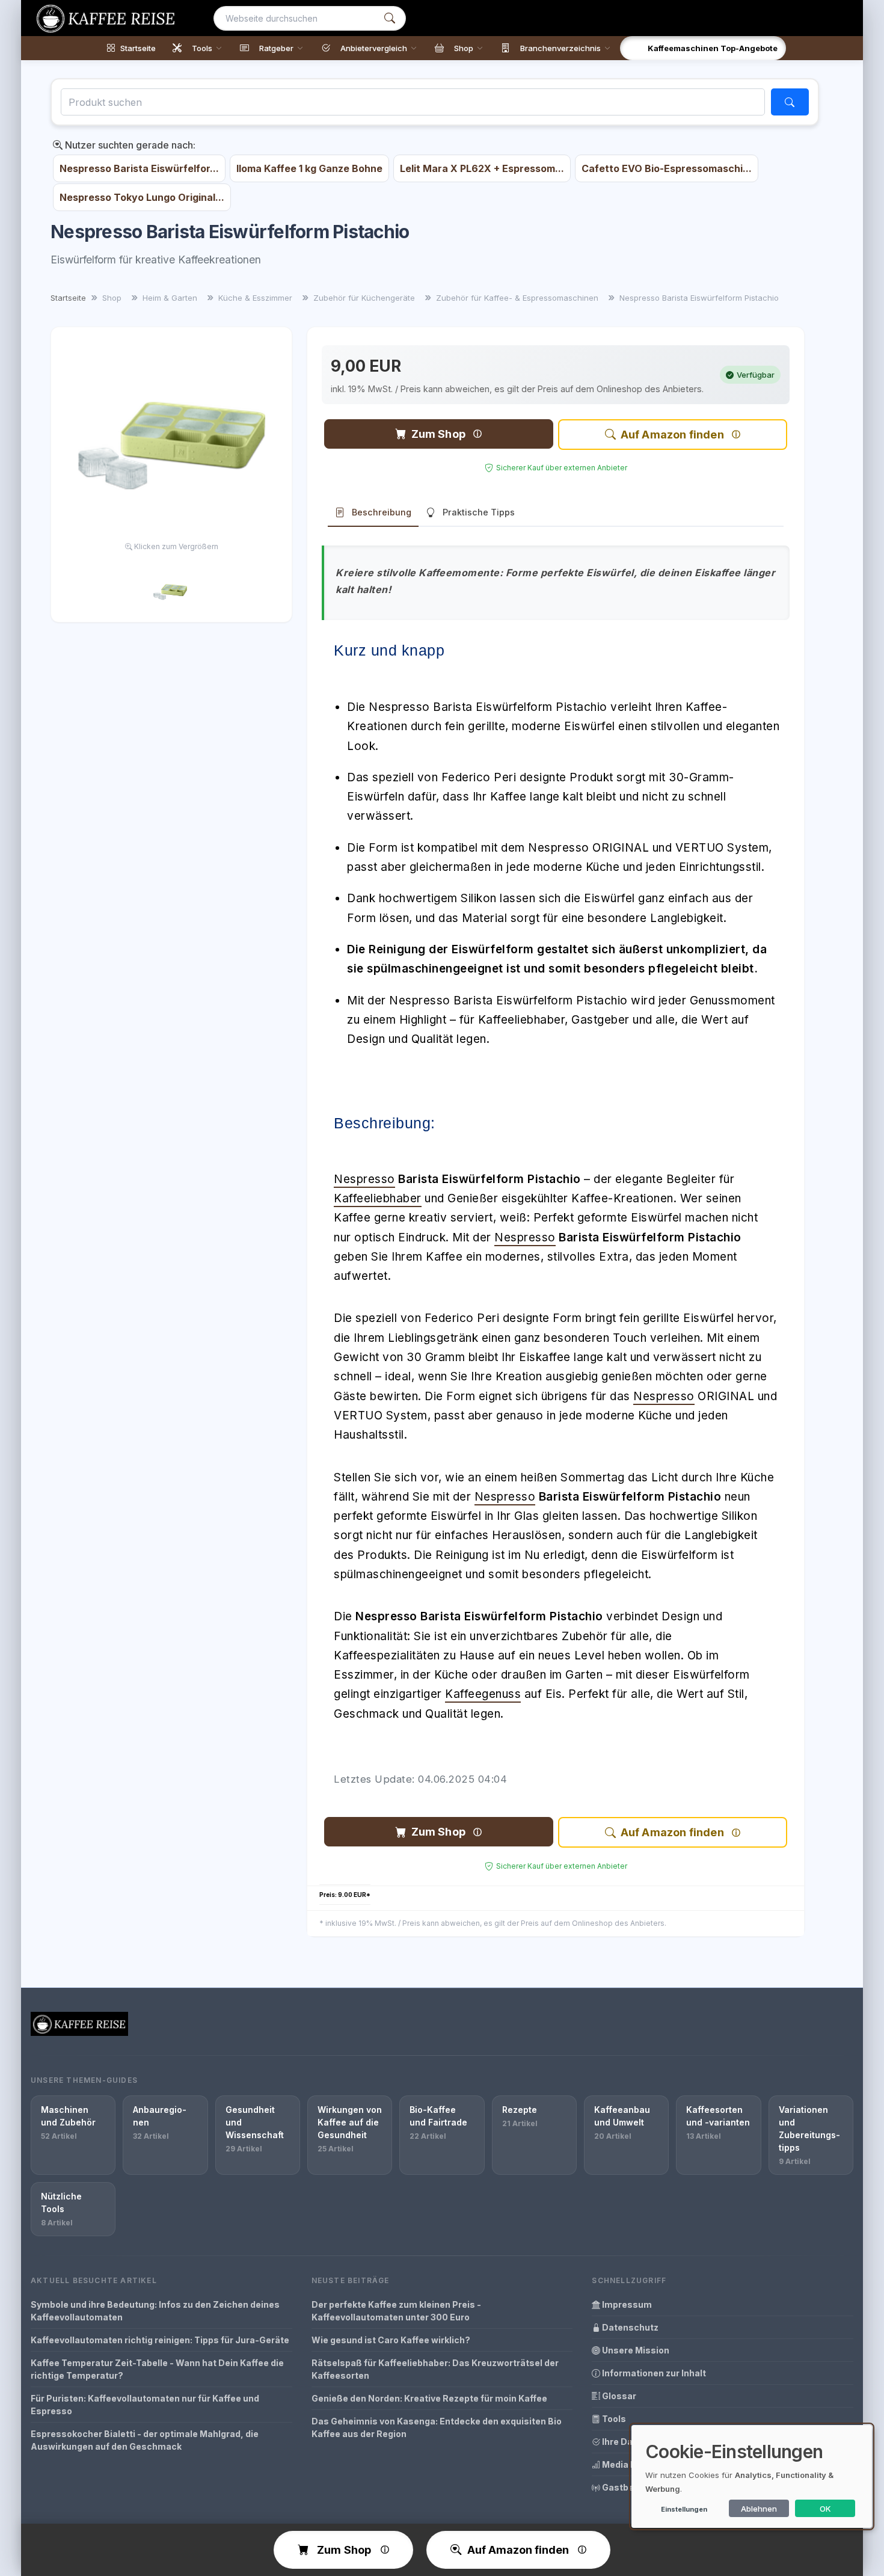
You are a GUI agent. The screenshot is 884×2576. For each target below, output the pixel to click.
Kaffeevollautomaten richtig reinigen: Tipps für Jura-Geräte (160, 2340)
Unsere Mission (635, 2350)
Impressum (626, 2304)
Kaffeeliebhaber (378, 1198)
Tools (613, 2419)
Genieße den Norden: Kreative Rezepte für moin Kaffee (429, 2398)
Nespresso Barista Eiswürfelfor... (139, 168)
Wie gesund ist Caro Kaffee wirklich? (391, 2340)
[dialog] (752, 2476)
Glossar (618, 2396)
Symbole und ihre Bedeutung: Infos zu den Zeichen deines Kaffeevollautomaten (155, 2311)
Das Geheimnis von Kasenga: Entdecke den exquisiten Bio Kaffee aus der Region (437, 2427)
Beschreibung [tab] (382, 512)
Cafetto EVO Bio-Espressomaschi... (667, 168)
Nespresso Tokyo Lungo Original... (142, 197)
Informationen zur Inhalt (653, 2373)
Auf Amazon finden (672, 435)
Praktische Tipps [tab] (479, 512)
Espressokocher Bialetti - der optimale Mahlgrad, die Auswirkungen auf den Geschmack (145, 2440)
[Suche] (390, 18)
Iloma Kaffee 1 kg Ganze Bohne (309, 168)
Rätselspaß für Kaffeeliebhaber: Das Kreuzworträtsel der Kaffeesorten (435, 2369)
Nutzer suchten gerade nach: (129, 145)
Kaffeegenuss (483, 1694)
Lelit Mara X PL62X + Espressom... (482, 168)
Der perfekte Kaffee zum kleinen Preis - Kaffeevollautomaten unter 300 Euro (396, 2311)
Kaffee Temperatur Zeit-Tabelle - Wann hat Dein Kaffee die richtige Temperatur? (157, 2369)
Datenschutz (629, 2327)
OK (825, 2509)
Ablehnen (759, 2509)
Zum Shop (438, 434)
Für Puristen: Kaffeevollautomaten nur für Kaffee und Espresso (145, 2405)
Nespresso (364, 1179)
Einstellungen (684, 2509)
